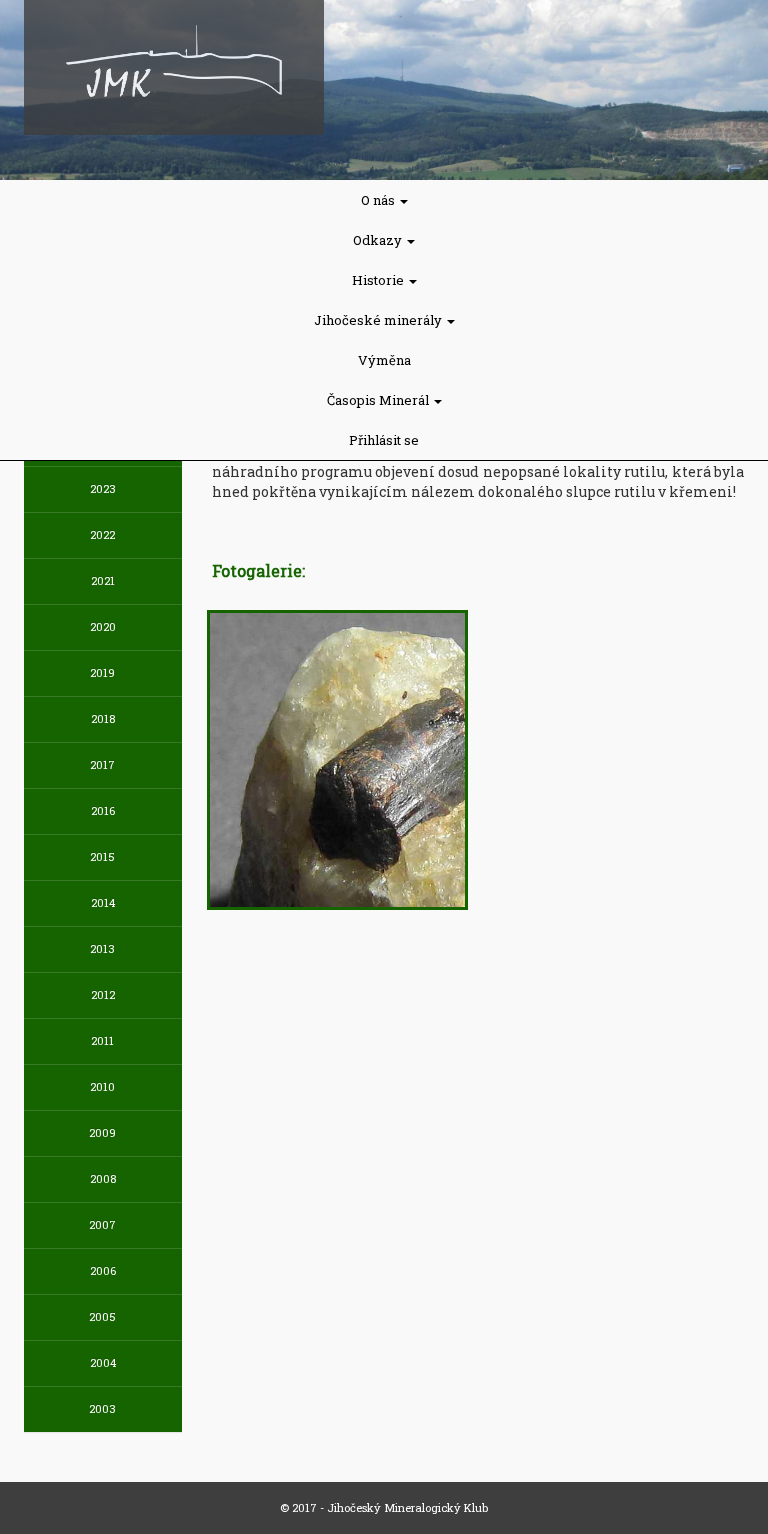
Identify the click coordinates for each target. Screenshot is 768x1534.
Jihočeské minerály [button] (379, 320)
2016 (103, 810)
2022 (102, 534)
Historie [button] (379, 280)
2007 (102, 1224)
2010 (102, 1086)
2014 (103, 902)
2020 (103, 626)
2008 (103, 1178)
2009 (102, 1132)
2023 (103, 488)
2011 (102, 1040)
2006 (103, 1270)
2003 (102, 1408)
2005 (102, 1316)
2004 (103, 1362)
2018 (103, 718)
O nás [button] (379, 200)
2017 (102, 764)
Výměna (384, 360)
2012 (103, 994)
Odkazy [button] (379, 240)
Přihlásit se (384, 440)
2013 (102, 948)
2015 (102, 856)
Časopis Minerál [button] (379, 400)
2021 (103, 580)
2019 (102, 672)
